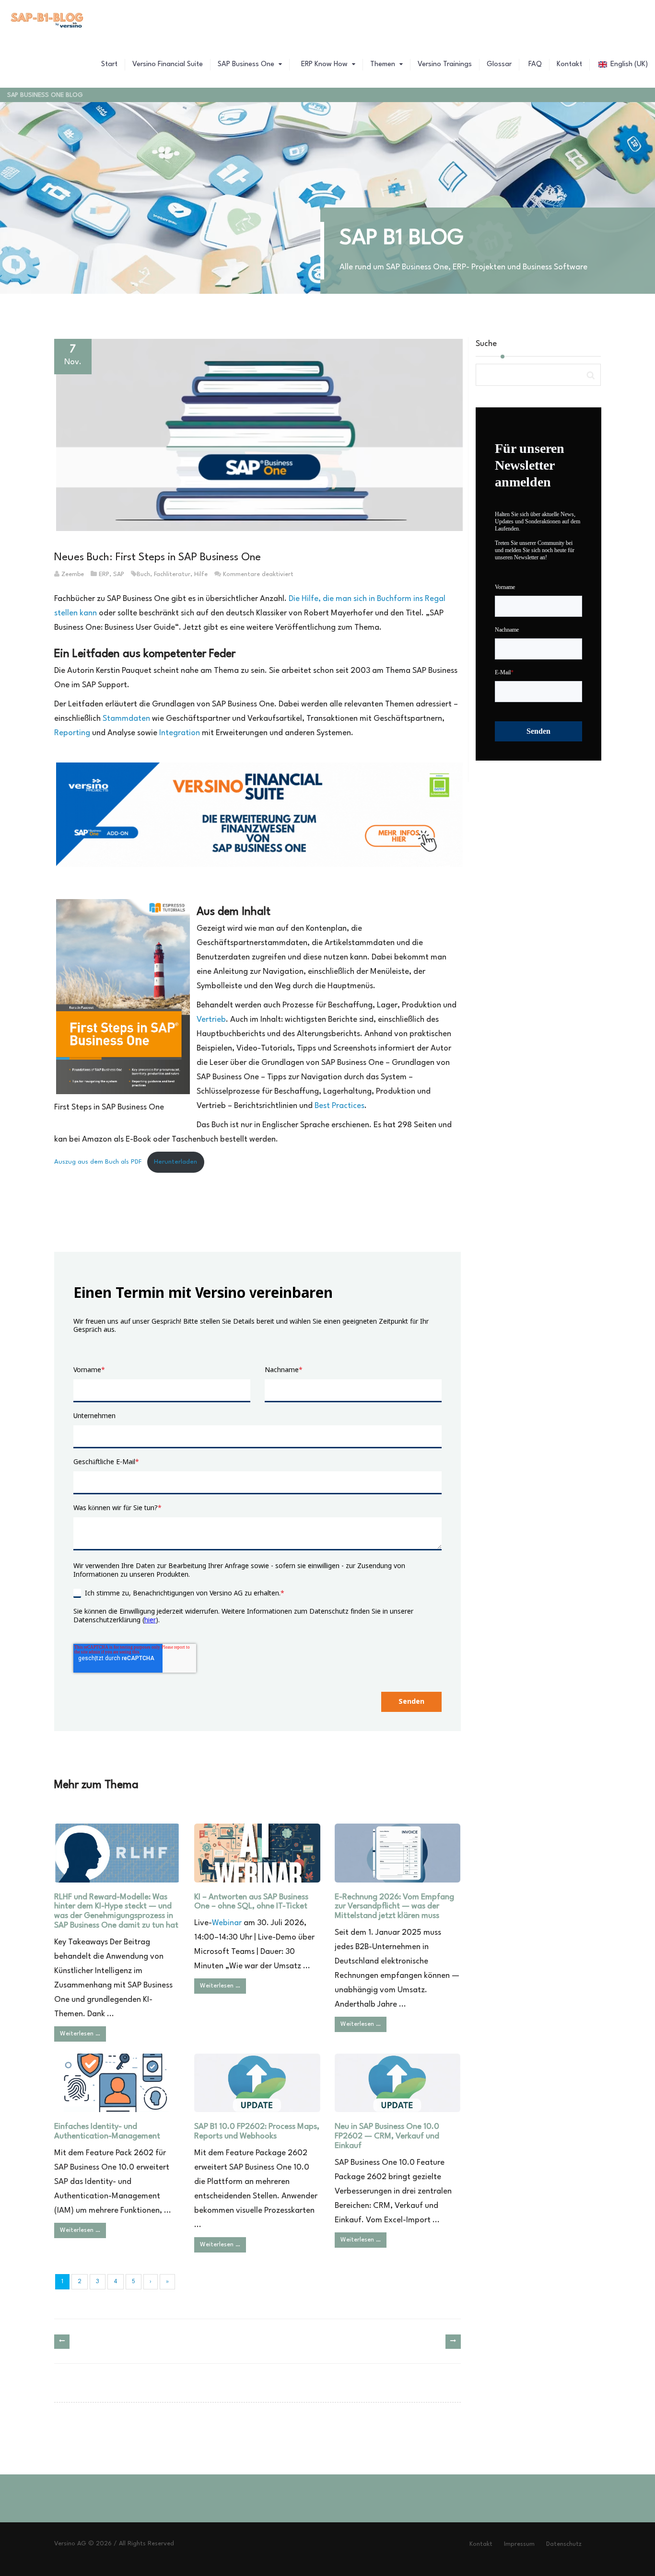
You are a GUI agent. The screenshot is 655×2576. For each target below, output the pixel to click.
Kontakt (569, 64)
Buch (143, 574)
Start (109, 64)
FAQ (534, 64)
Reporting (72, 733)
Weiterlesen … (80, 2034)
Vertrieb (211, 1020)
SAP (119, 574)
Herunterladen (175, 1162)
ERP (104, 574)
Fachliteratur (172, 574)
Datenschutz (564, 2544)
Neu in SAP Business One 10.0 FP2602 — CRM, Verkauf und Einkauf (387, 2136)
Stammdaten (127, 719)
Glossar (499, 64)
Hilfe (201, 574)
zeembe (73, 574)
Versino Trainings (445, 64)
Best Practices (339, 1106)
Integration (180, 733)
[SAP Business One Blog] (47, 22)
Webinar (227, 1923)
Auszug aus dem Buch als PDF (98, 1162)
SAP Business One (247, 64)
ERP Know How (324, 64)
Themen (384, 64)
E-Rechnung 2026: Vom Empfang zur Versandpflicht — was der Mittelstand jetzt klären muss (394, 1907)
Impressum (519, 2544)
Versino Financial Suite (168, 64)
